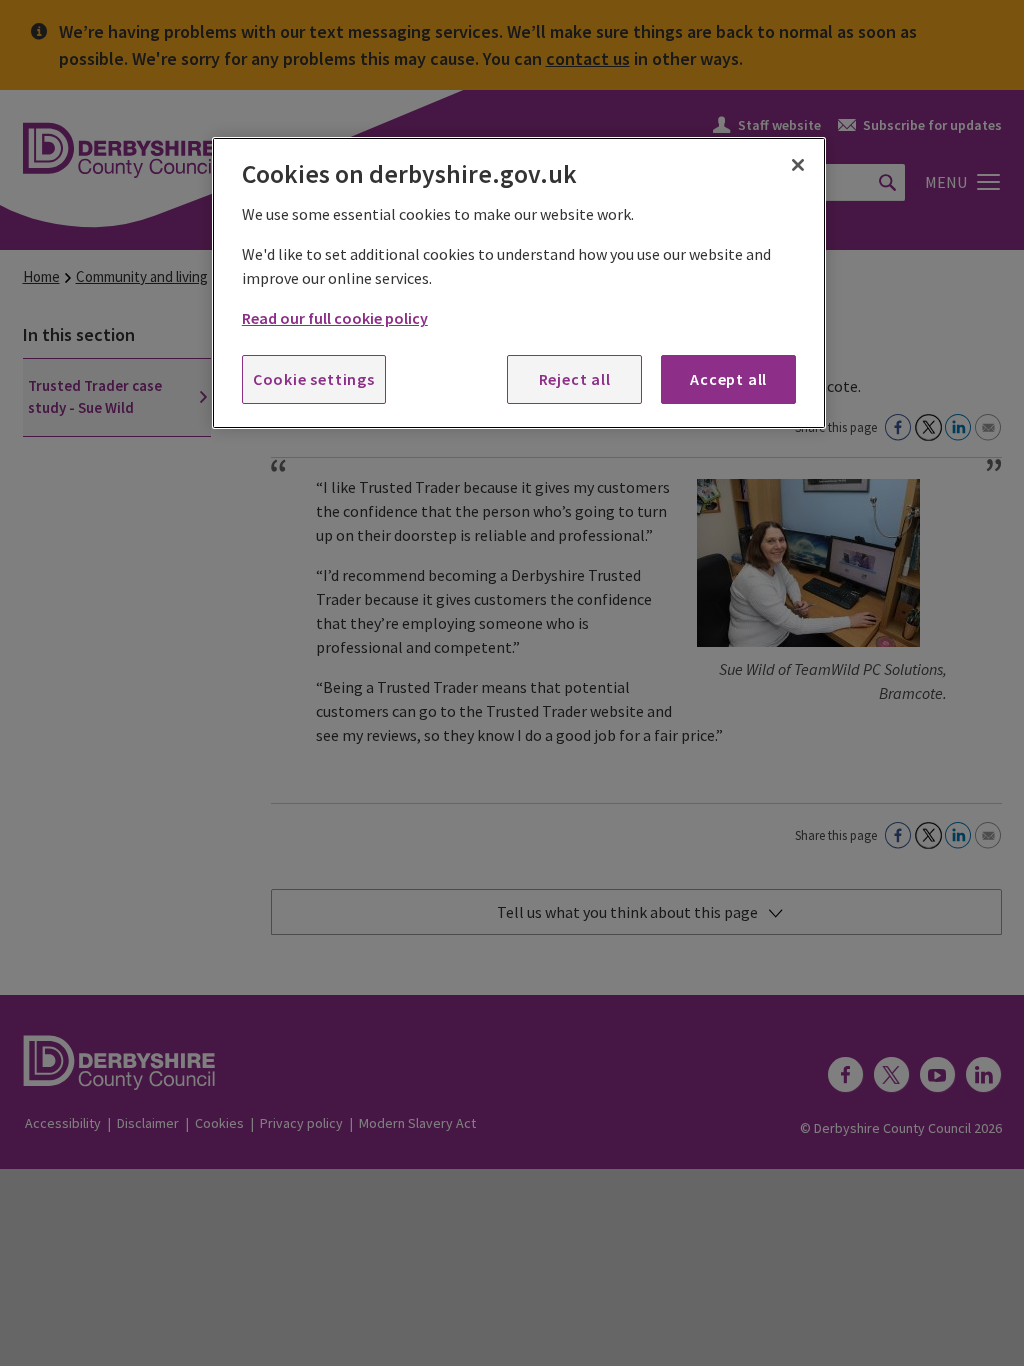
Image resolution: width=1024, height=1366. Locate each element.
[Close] (798, 165)
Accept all (728, 379)
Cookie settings (314, 379)
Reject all (575, 379)
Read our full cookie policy (335, 318)
